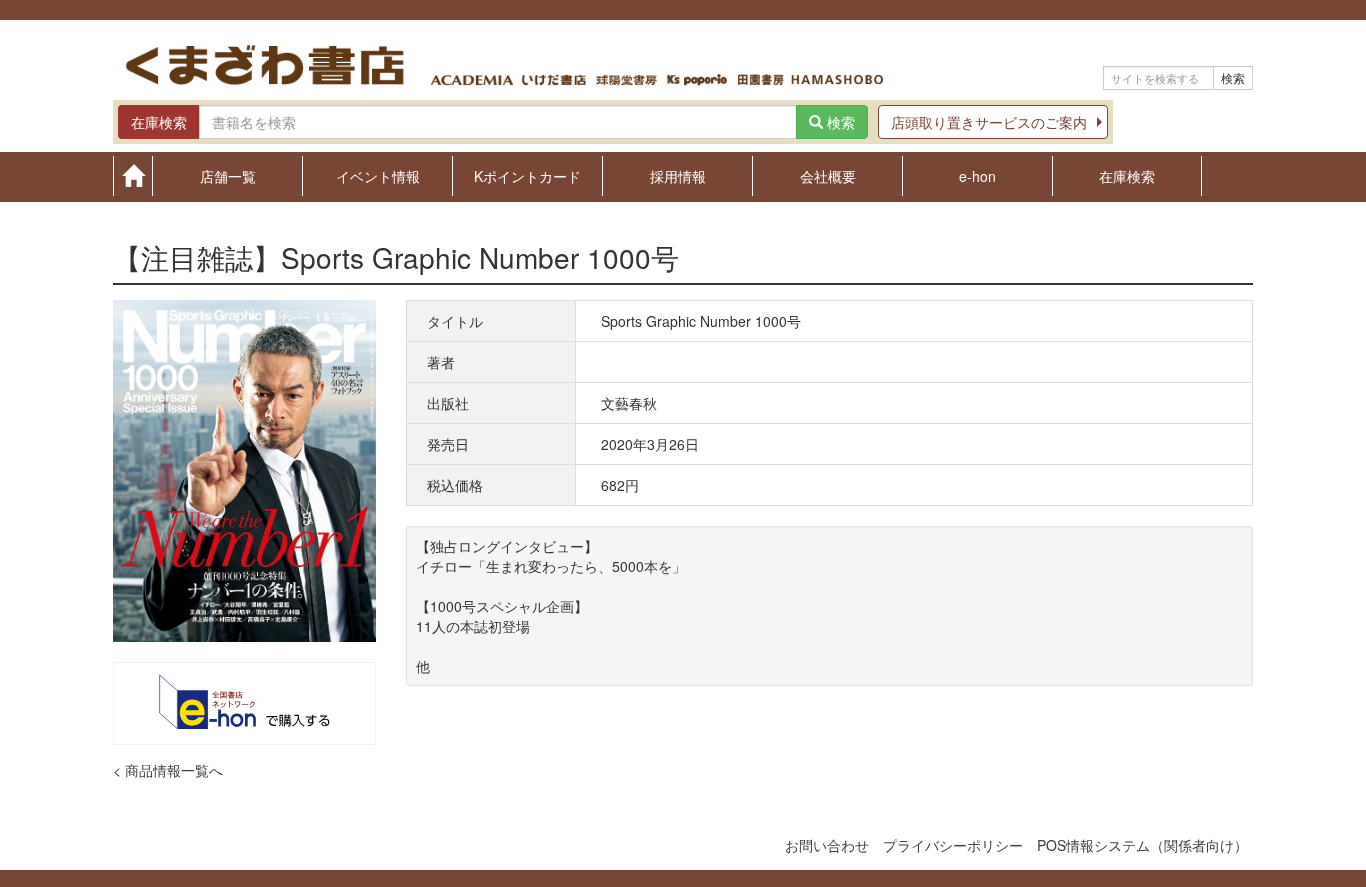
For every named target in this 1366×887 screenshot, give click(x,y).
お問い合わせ (827, 845)
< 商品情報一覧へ (168, 770)
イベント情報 (378, 174)
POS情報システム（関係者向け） (1142, 845)
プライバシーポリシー (953, 845)
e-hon (977, 174)
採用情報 (678, 174)
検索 (1233, 77)
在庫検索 (1127, 174)
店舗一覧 (228, 174)
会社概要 (828, 174)
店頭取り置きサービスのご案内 (989, 122)
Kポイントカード (527, 174)
